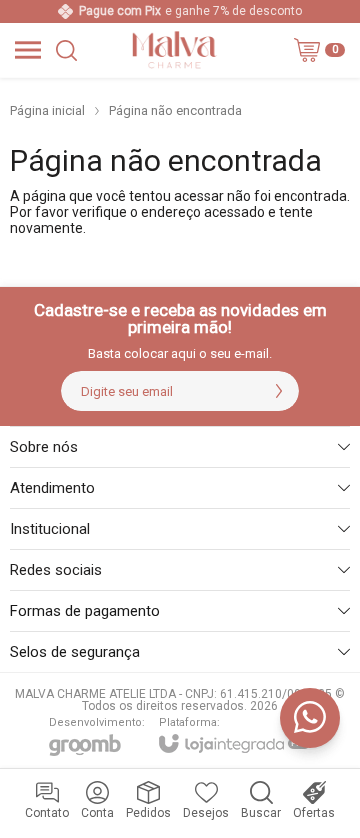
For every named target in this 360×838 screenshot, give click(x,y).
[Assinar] (279, 391)
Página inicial (47, 110)
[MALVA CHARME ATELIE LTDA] (174, 50)
